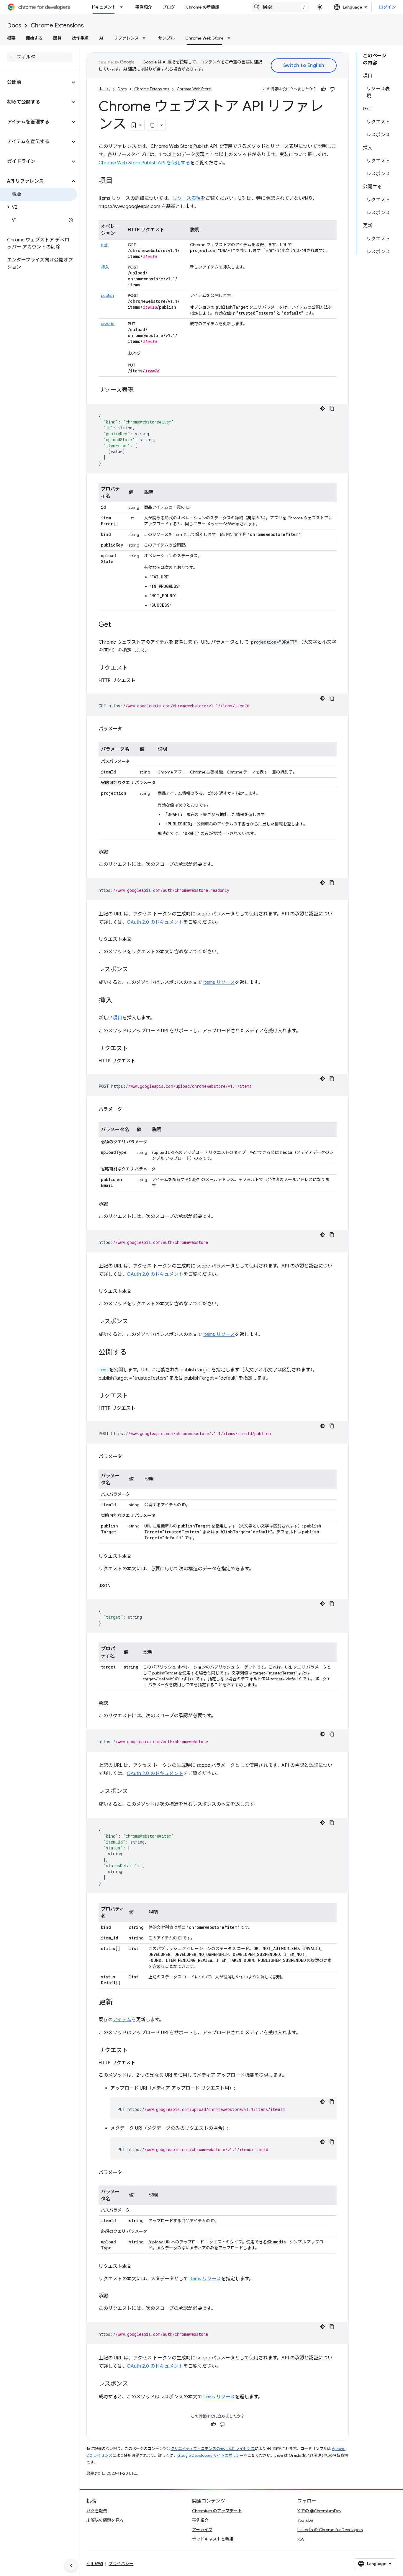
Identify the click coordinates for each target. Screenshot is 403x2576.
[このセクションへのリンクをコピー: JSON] (117, 1586)
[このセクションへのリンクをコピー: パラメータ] (128, 729)
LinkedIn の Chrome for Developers (330, 2530)
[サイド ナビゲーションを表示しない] (71, 2565)
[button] (35, 82)
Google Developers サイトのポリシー (210, 2455)
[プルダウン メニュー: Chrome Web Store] (231, 38)
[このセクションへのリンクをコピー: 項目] (119, 181)
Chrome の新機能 (202, 7)
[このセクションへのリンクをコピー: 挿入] (119, 1001)
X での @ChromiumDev (319, 2511)
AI (101, 38)
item (103, 1370)
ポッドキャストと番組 (213, 2539)
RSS (301, 2539)
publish (107, 295)
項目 (117, 1018)
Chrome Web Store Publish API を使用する (144, 163)
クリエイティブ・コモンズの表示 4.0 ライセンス (213, 2449)
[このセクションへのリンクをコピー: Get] (117, 625)
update (108, 324)
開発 (57, 38)
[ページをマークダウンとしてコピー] (153, 125)
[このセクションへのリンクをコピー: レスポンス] (134, 970)
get (104, 245)
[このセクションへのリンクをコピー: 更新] (119, 2003)
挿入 (105, 267)
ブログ (169, 7)
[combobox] (280, 7)
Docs (14, 26)
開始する (34, 38)
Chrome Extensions (57, 26)
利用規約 (95, 2564)
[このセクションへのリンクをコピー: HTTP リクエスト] (141, 681)
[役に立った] (323, 89)
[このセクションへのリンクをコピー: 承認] (114, 852)
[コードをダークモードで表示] (322, 408)
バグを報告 (97, 2511)
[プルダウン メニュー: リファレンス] (146, 38)
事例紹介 (144, 7)
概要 (11, 38)
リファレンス (126, 38)
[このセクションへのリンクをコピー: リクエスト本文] (137, 939)
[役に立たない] (332, 89)
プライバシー (121, 2564)
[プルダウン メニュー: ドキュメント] (123, 7)
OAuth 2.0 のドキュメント (155, 922)
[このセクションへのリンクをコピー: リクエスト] (134, 668)
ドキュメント (104, 7)
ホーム (104, 89)
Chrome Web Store (204, 38)
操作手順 (80, 38)
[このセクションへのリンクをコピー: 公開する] (133, 1353)
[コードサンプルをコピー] (332, 408)
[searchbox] (40, 57)
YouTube (305, 2520)
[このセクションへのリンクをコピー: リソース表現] (140, 390)
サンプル (166, 38)
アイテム (122, 2020)
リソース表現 (187, 198)
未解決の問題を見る (105, 2520)
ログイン (387, 7)
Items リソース (219, 982)
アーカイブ (202, 2530)
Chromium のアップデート (217, 2511)
